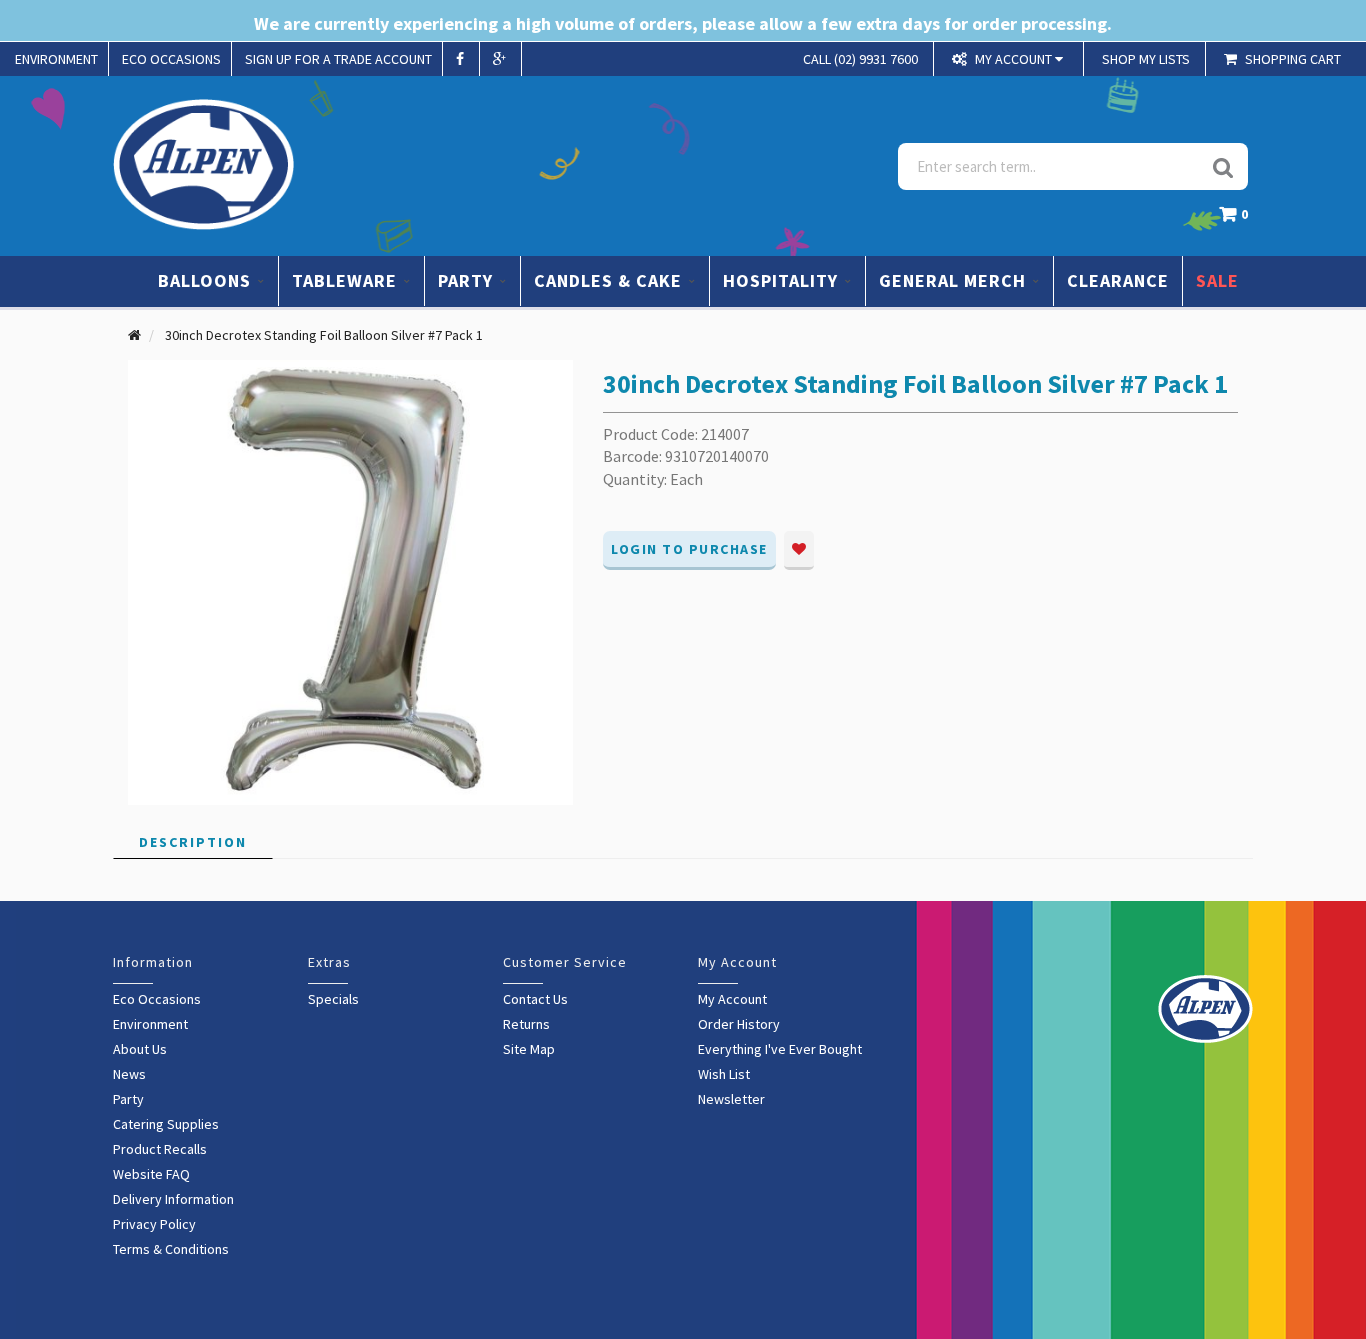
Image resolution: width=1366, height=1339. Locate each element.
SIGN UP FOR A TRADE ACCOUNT (338, 59)
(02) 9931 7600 (860, 59)
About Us (140, 1049)
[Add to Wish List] (799, 550)
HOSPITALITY (783, 280)
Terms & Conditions (171, 1249)
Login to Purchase (689, 549)
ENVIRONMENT (56, 59)
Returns (526, 1024)
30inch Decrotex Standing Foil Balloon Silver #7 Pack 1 (324, 335)
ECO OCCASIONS (171, 59)
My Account (732, 999)
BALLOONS (207, 280)
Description (193, 842)
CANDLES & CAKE (610, 280)
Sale (1217, 280)
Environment (150, 1024)
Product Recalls (160, 1149)
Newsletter (731, 1099)
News (129, 1074)
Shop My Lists (1146, 59)
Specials (333, 999)
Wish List (724, 1074)
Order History (739, 1024)
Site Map (529, 1049)
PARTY (468, 280)
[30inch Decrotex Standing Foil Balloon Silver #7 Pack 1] (350, 581)
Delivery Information (173, 1199)
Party (128, 1099)
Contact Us (535, 999)
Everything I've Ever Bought (780, 1049)
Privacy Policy (154, 1224)
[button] (1238, 219)
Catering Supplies (166, 1124)
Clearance (1118, 280)
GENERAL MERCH (955, 280)
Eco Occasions (157, 999)
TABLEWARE (347, 280)
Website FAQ (151, 1174)
